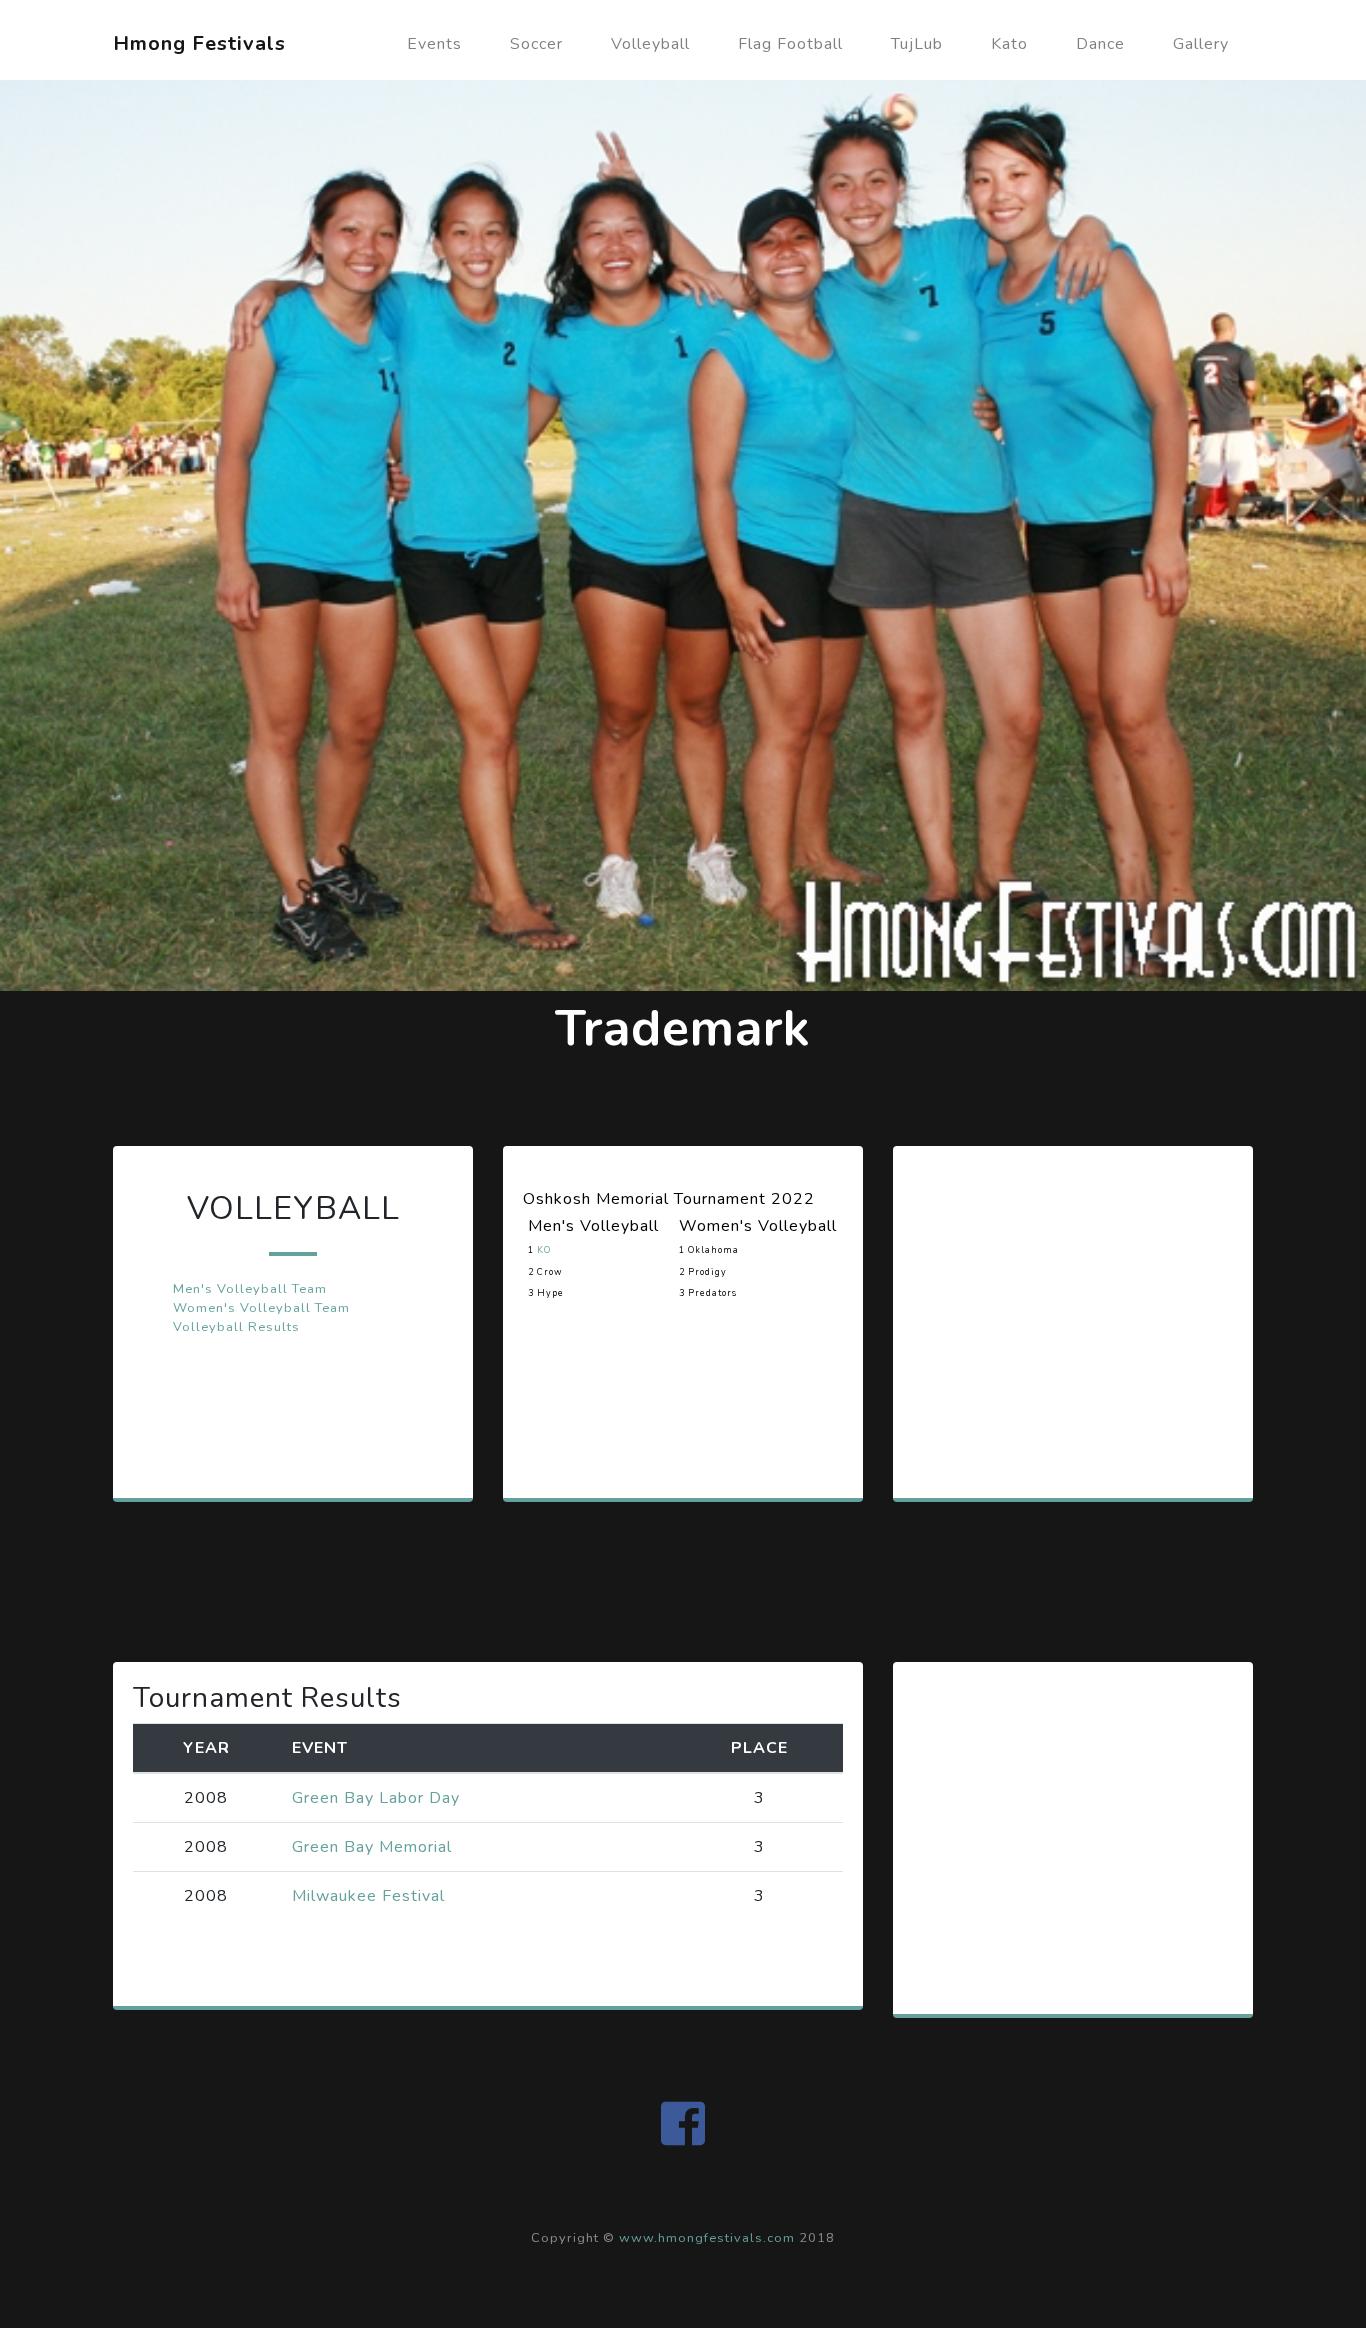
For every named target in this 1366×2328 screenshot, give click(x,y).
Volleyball (650, 44)
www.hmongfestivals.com (707, 2238)
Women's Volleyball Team (261, 1308)
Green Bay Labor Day (376, 1798)
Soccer (536, 44)
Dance (1100, 44)
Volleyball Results (236, 1327)
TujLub (917, 44)
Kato (1009, 44)
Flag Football (790, 44)
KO (544, 1250)
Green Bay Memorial (372, 1847)
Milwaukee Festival (368, 1896)
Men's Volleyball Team (250, 1289)
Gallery (1201, 44)
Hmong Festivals (199, 43)
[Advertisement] (1063, 1323)
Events (434, 44)
